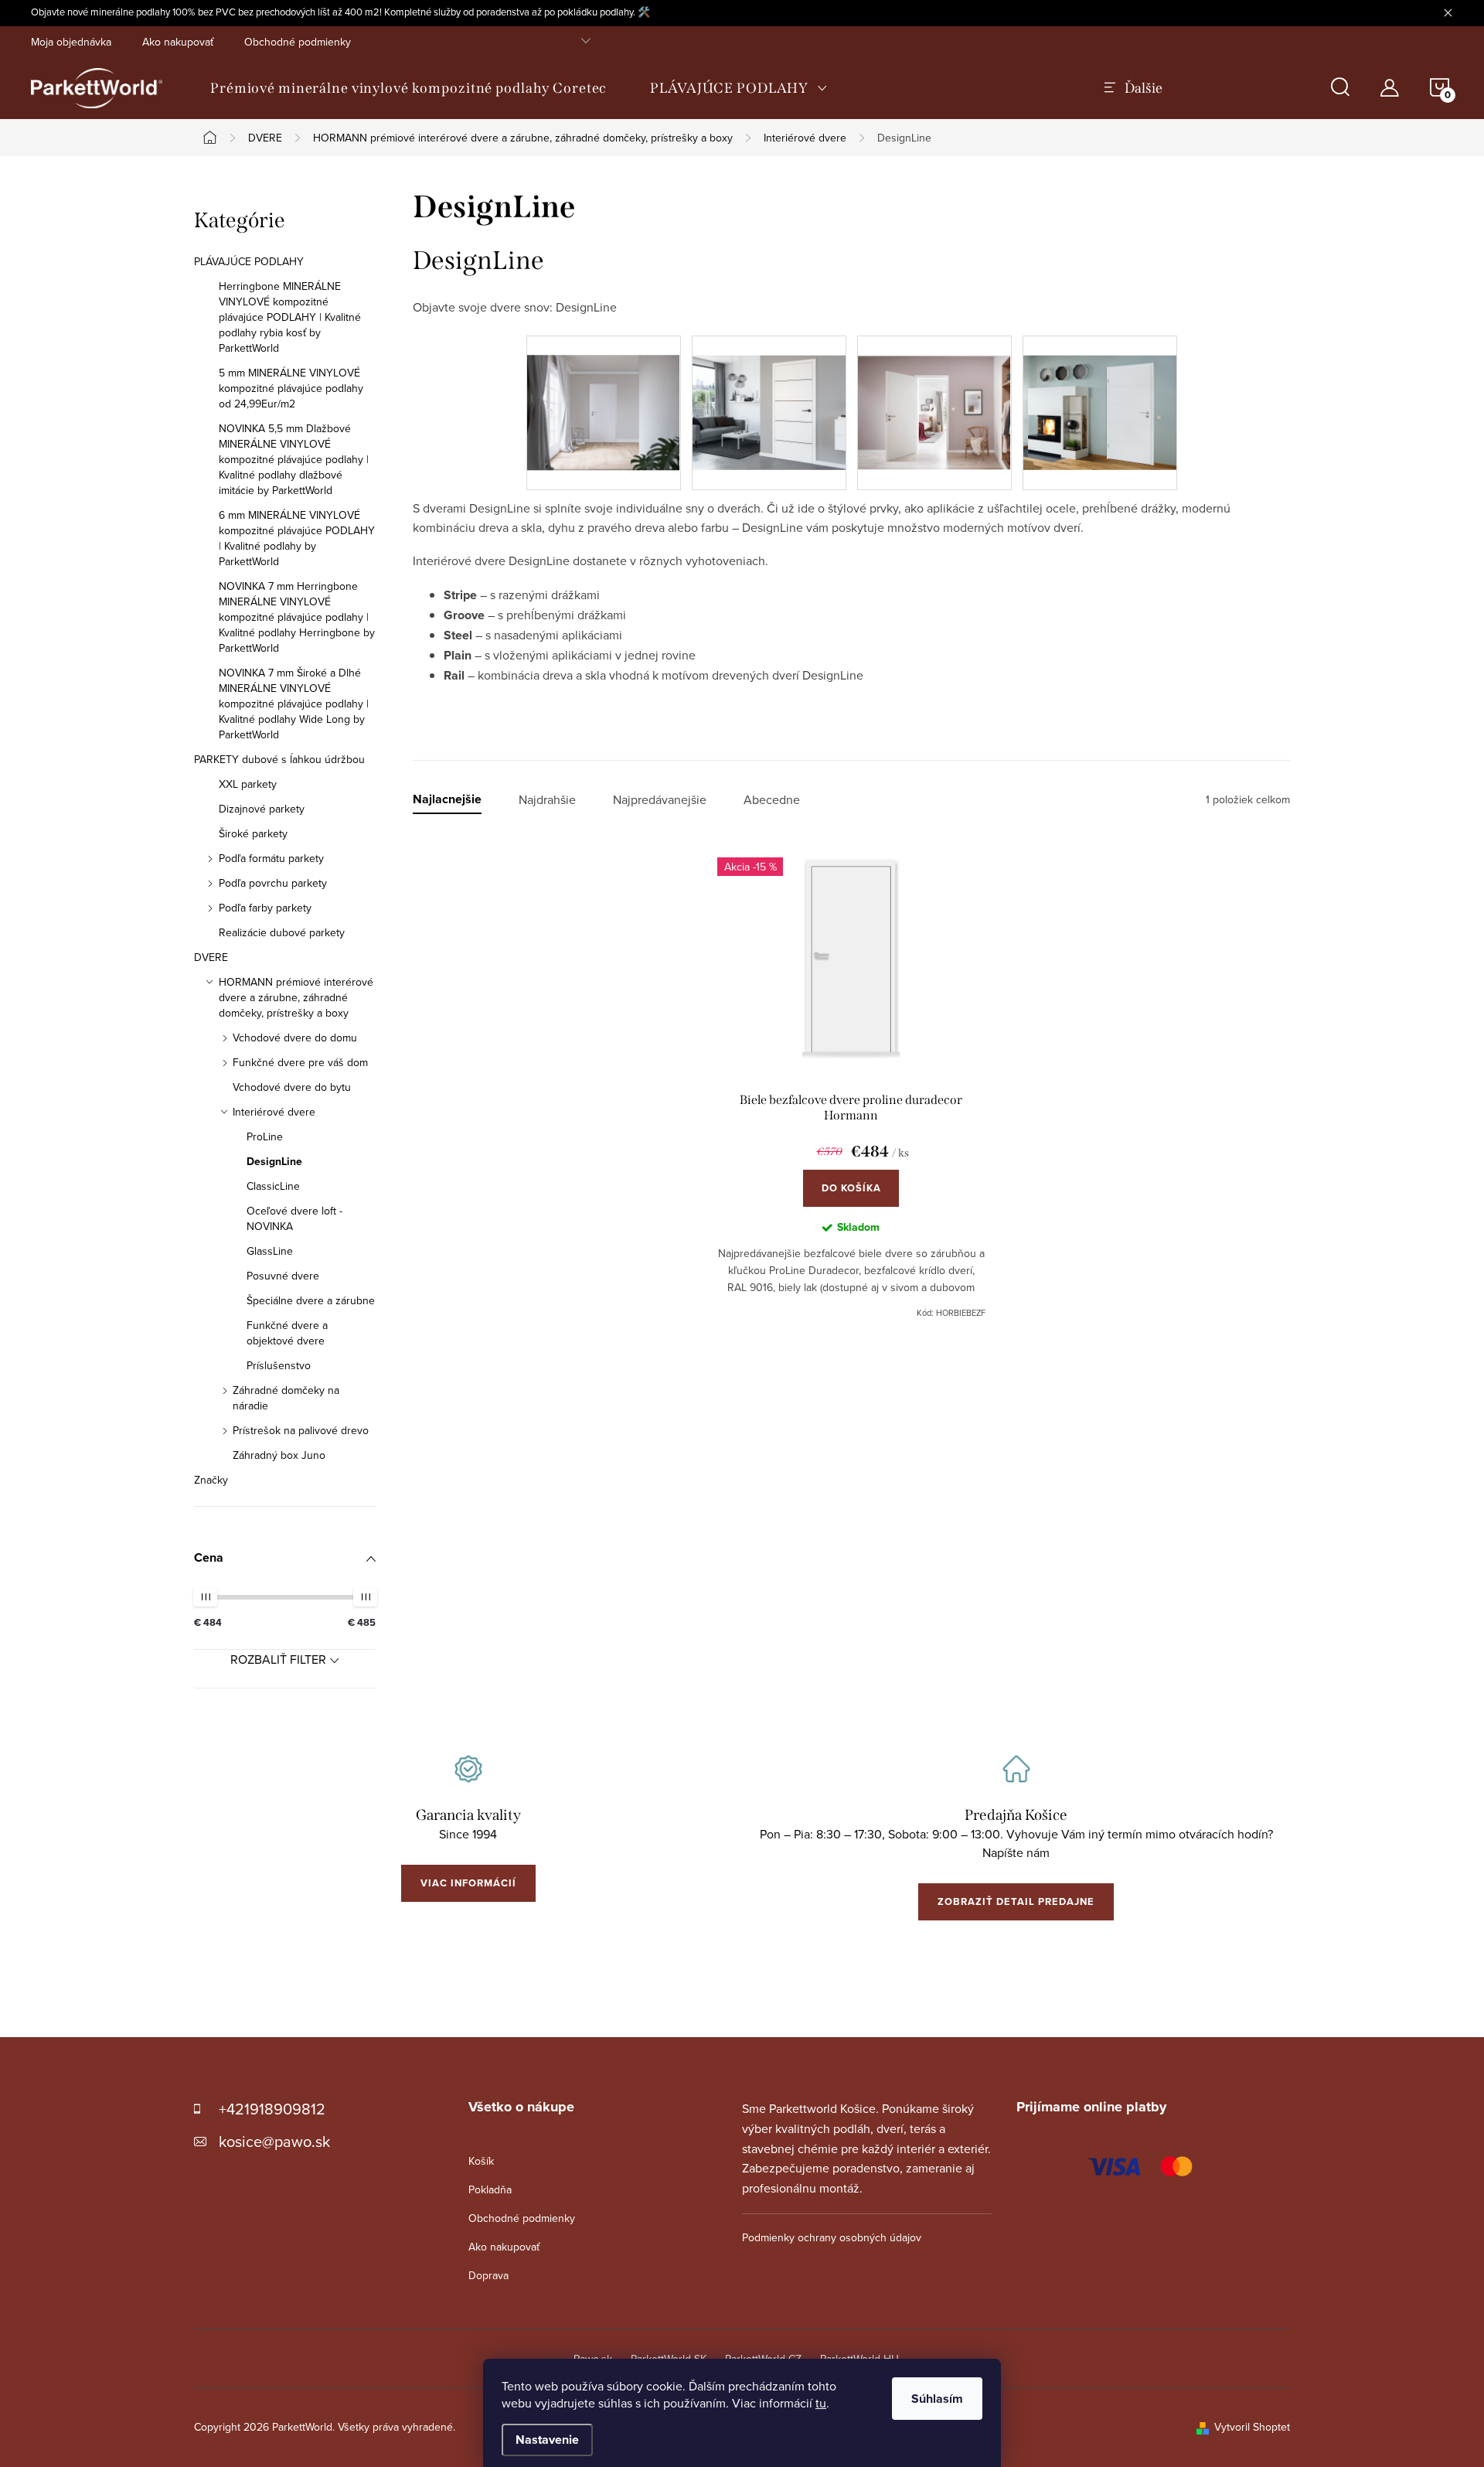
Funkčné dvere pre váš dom (300, 1062)
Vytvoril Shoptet (1252, 2427)
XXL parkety (248, 784)
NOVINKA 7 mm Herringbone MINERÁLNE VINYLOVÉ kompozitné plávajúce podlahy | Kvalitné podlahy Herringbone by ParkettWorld (297, 617)
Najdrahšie (547, 800)
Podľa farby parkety (265, 908)
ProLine (265, 1136)
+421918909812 (272, 2109)
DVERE (211, 957)
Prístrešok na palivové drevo (301, 1430)
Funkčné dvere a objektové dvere (287, 1333)
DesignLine (274, 1161)
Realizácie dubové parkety (282, 932)
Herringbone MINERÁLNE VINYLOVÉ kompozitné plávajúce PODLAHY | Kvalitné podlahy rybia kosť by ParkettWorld (290, 317)
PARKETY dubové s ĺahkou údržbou (279, 759)
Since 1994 (468, 1834)
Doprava (488, 2275)
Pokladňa (490, 2189)
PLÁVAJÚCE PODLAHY (249, 261)
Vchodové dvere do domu (295, 1038)
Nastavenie (547, 2440)
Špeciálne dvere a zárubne (311, 1300)
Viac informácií (468, 1883)
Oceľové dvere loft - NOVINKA (294, 1218)
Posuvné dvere (283, 1276)
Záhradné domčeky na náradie (286, 1398)
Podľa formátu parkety (271, 858)
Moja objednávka (71, 42)
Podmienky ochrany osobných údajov (832, 2237)
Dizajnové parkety (262, 809)
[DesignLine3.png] (769, 392)
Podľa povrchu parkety (273, 883)
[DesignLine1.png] (1100, 392)
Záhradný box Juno (279, 1455)
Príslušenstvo (279, 1365)
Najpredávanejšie (660, 800)
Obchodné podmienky (298, 42)
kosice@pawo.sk (274, 2141)
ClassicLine (273, 1186)
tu (821, 2403)
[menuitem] (408, 88)
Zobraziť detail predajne (1016, 1901)
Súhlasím (937, 2399)
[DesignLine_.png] (604, 393)
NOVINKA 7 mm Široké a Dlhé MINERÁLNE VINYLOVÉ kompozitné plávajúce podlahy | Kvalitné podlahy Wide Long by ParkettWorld (294, 704)
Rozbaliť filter (278, 1659)
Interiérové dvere (274, 1112)
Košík (481, 2161)
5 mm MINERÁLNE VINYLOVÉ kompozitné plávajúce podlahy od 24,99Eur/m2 (291, 388)
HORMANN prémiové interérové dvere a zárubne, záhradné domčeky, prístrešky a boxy (296, 997)
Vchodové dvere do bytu (292, 1087)
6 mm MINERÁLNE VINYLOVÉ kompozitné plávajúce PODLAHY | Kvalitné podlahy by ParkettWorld (297, 538)
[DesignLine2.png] (934, 392)
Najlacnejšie (447, 800)
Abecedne (772, 800)
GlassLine (270, 1251)
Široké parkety (253, 833)
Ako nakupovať (178, 42)
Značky (211, 1480)
